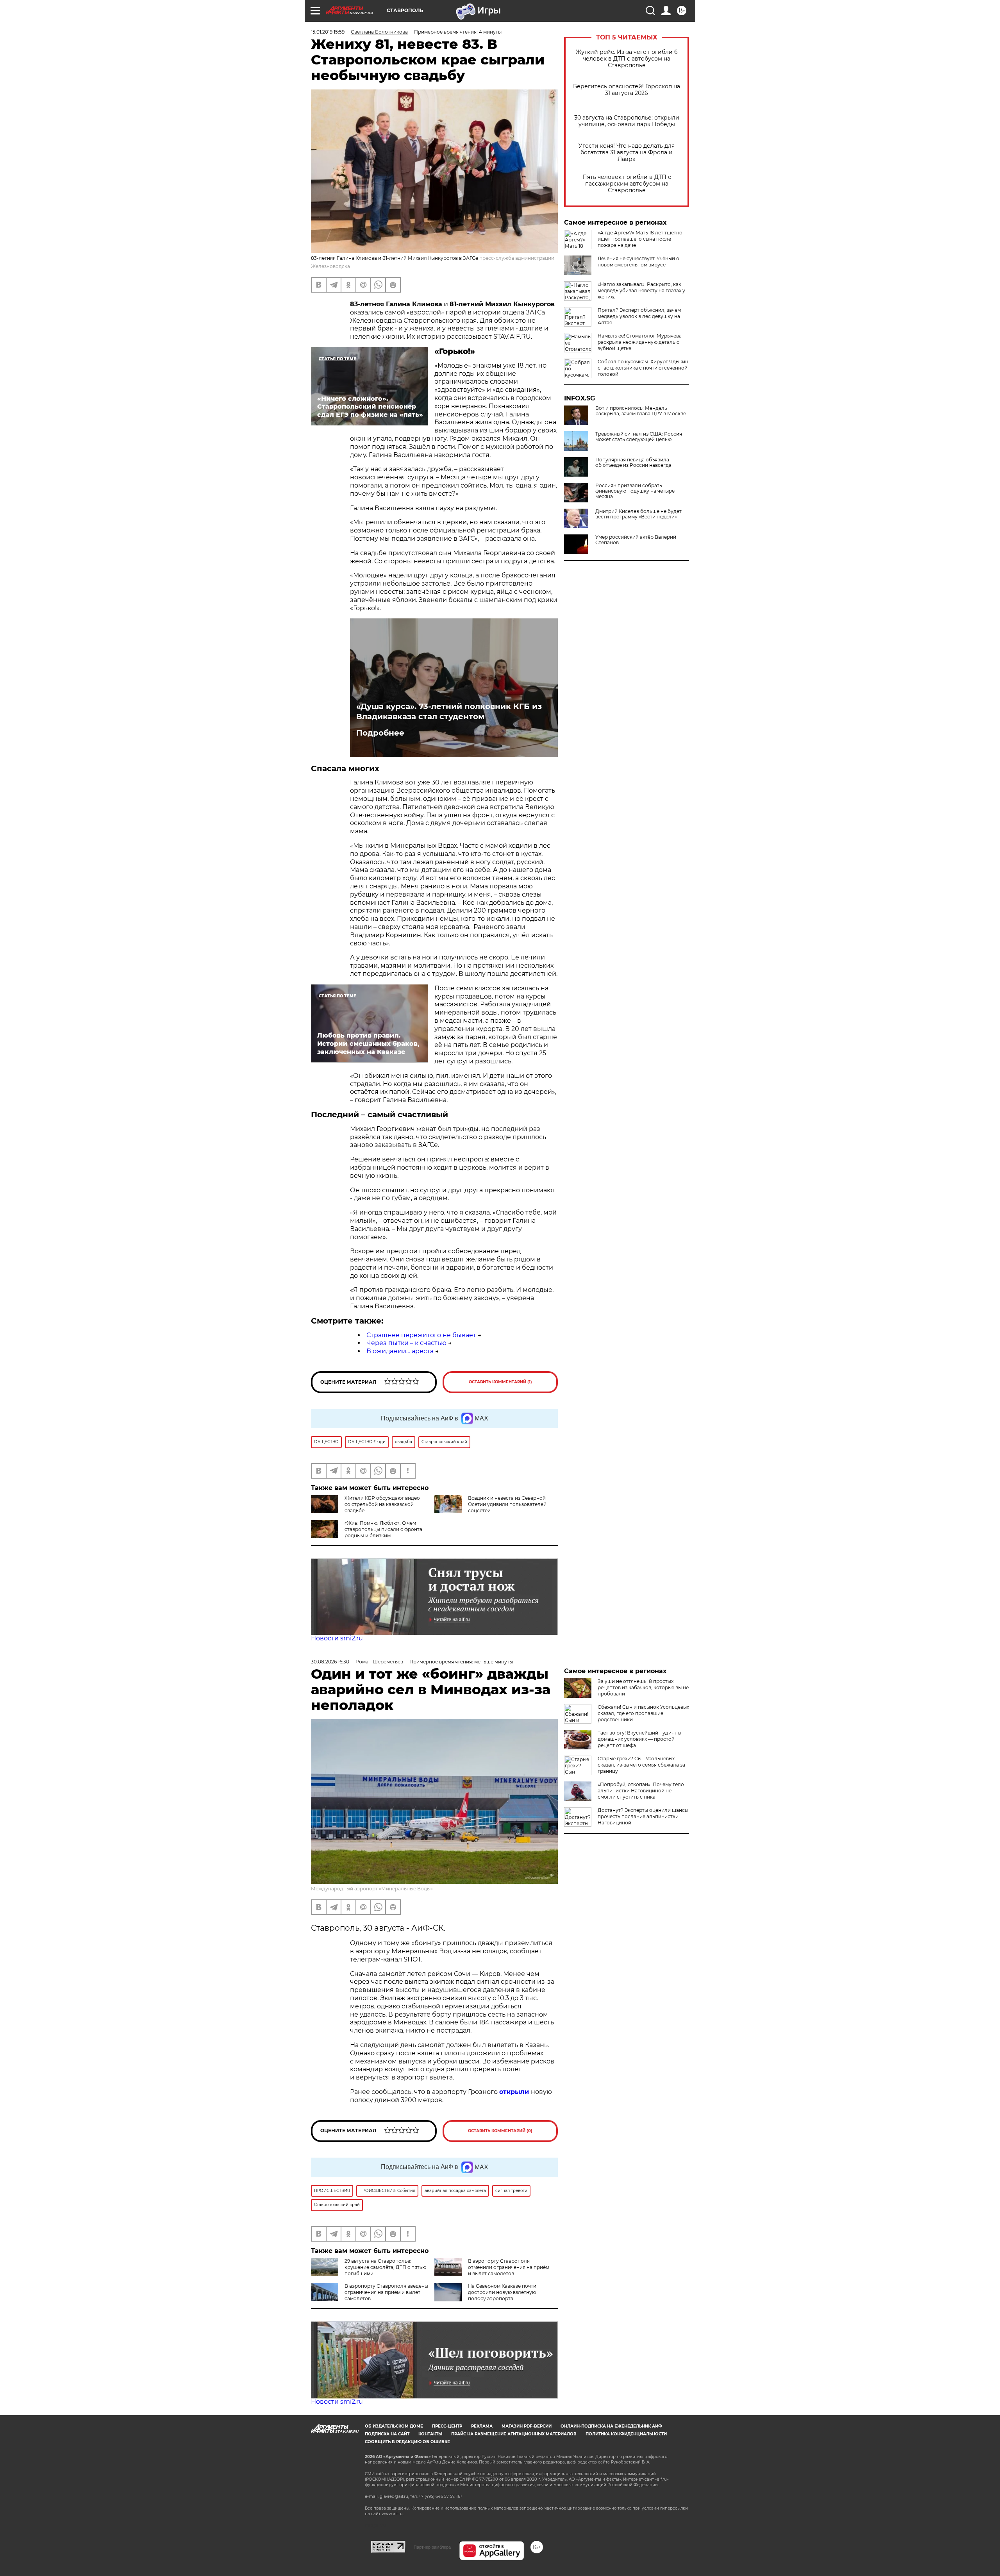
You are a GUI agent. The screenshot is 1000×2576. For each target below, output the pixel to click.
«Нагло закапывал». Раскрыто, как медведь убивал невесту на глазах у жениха (641, 290)
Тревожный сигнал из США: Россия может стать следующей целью (639, 437)
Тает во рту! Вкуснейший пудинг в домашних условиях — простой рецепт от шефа (639, 1739)
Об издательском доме (394, 2426)
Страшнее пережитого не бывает (421, 1335)
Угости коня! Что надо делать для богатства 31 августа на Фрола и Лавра (627, 153)
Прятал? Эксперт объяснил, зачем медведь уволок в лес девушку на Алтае (639, 316)
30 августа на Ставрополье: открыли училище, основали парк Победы (627, 121)
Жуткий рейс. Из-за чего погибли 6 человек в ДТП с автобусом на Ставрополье (627, 59)
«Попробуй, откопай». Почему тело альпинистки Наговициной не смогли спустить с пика (641, 1791)
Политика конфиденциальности (626, 2434)
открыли (515, 2092)
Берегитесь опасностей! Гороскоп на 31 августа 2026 (627, 90)
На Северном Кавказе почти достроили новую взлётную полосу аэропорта (502, 2292)
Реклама (482, 2426)
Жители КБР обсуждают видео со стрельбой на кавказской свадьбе (382, 1504)
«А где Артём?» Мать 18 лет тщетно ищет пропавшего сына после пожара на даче (640, 239)
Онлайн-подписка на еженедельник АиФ (611, 2426)
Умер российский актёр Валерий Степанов (636, 540)
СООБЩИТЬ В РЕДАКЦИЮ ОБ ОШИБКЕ (407, 2442)
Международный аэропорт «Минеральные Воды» (372, 1889)
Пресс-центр (447, 2426)
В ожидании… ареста (400, 1351)
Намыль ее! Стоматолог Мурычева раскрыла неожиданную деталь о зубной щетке (640, 342)
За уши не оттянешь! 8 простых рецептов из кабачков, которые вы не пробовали (643, 1687)
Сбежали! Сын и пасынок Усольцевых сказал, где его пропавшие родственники (643, 1713)
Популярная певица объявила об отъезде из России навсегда (633, 463)
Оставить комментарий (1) (500, 1382)
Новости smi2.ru (337, 1638)
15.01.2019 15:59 (328, 32)
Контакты (430, 2434)
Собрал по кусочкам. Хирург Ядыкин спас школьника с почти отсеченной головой (643, 368)
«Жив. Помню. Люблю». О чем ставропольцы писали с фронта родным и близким (383, 1529)
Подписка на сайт (387, 2434)
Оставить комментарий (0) (500, 2131)
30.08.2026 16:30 (330, 1662)
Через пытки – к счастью (406, 1343)
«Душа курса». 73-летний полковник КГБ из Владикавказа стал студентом (449, 711)
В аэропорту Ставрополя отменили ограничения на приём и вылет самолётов (509, 2267)
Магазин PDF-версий (527, 2426)
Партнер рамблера (432, 2547)
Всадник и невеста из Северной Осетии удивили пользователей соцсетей (507, 1504)
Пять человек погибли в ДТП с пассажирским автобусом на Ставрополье (627, 184)
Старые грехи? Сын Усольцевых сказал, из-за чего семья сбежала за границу (641, 1765)
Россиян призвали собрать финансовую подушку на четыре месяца (635, 491)
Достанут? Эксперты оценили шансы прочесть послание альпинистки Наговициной (643, 1816)
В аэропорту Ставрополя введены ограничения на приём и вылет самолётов (386, 2292)
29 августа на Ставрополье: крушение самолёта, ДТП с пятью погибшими (385, 2267)
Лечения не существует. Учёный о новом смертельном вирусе (638, 262)
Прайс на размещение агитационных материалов (514, 2434)
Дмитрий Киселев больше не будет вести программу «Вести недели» (638, 514)
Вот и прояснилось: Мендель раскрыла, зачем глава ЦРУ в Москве (641, 411)
